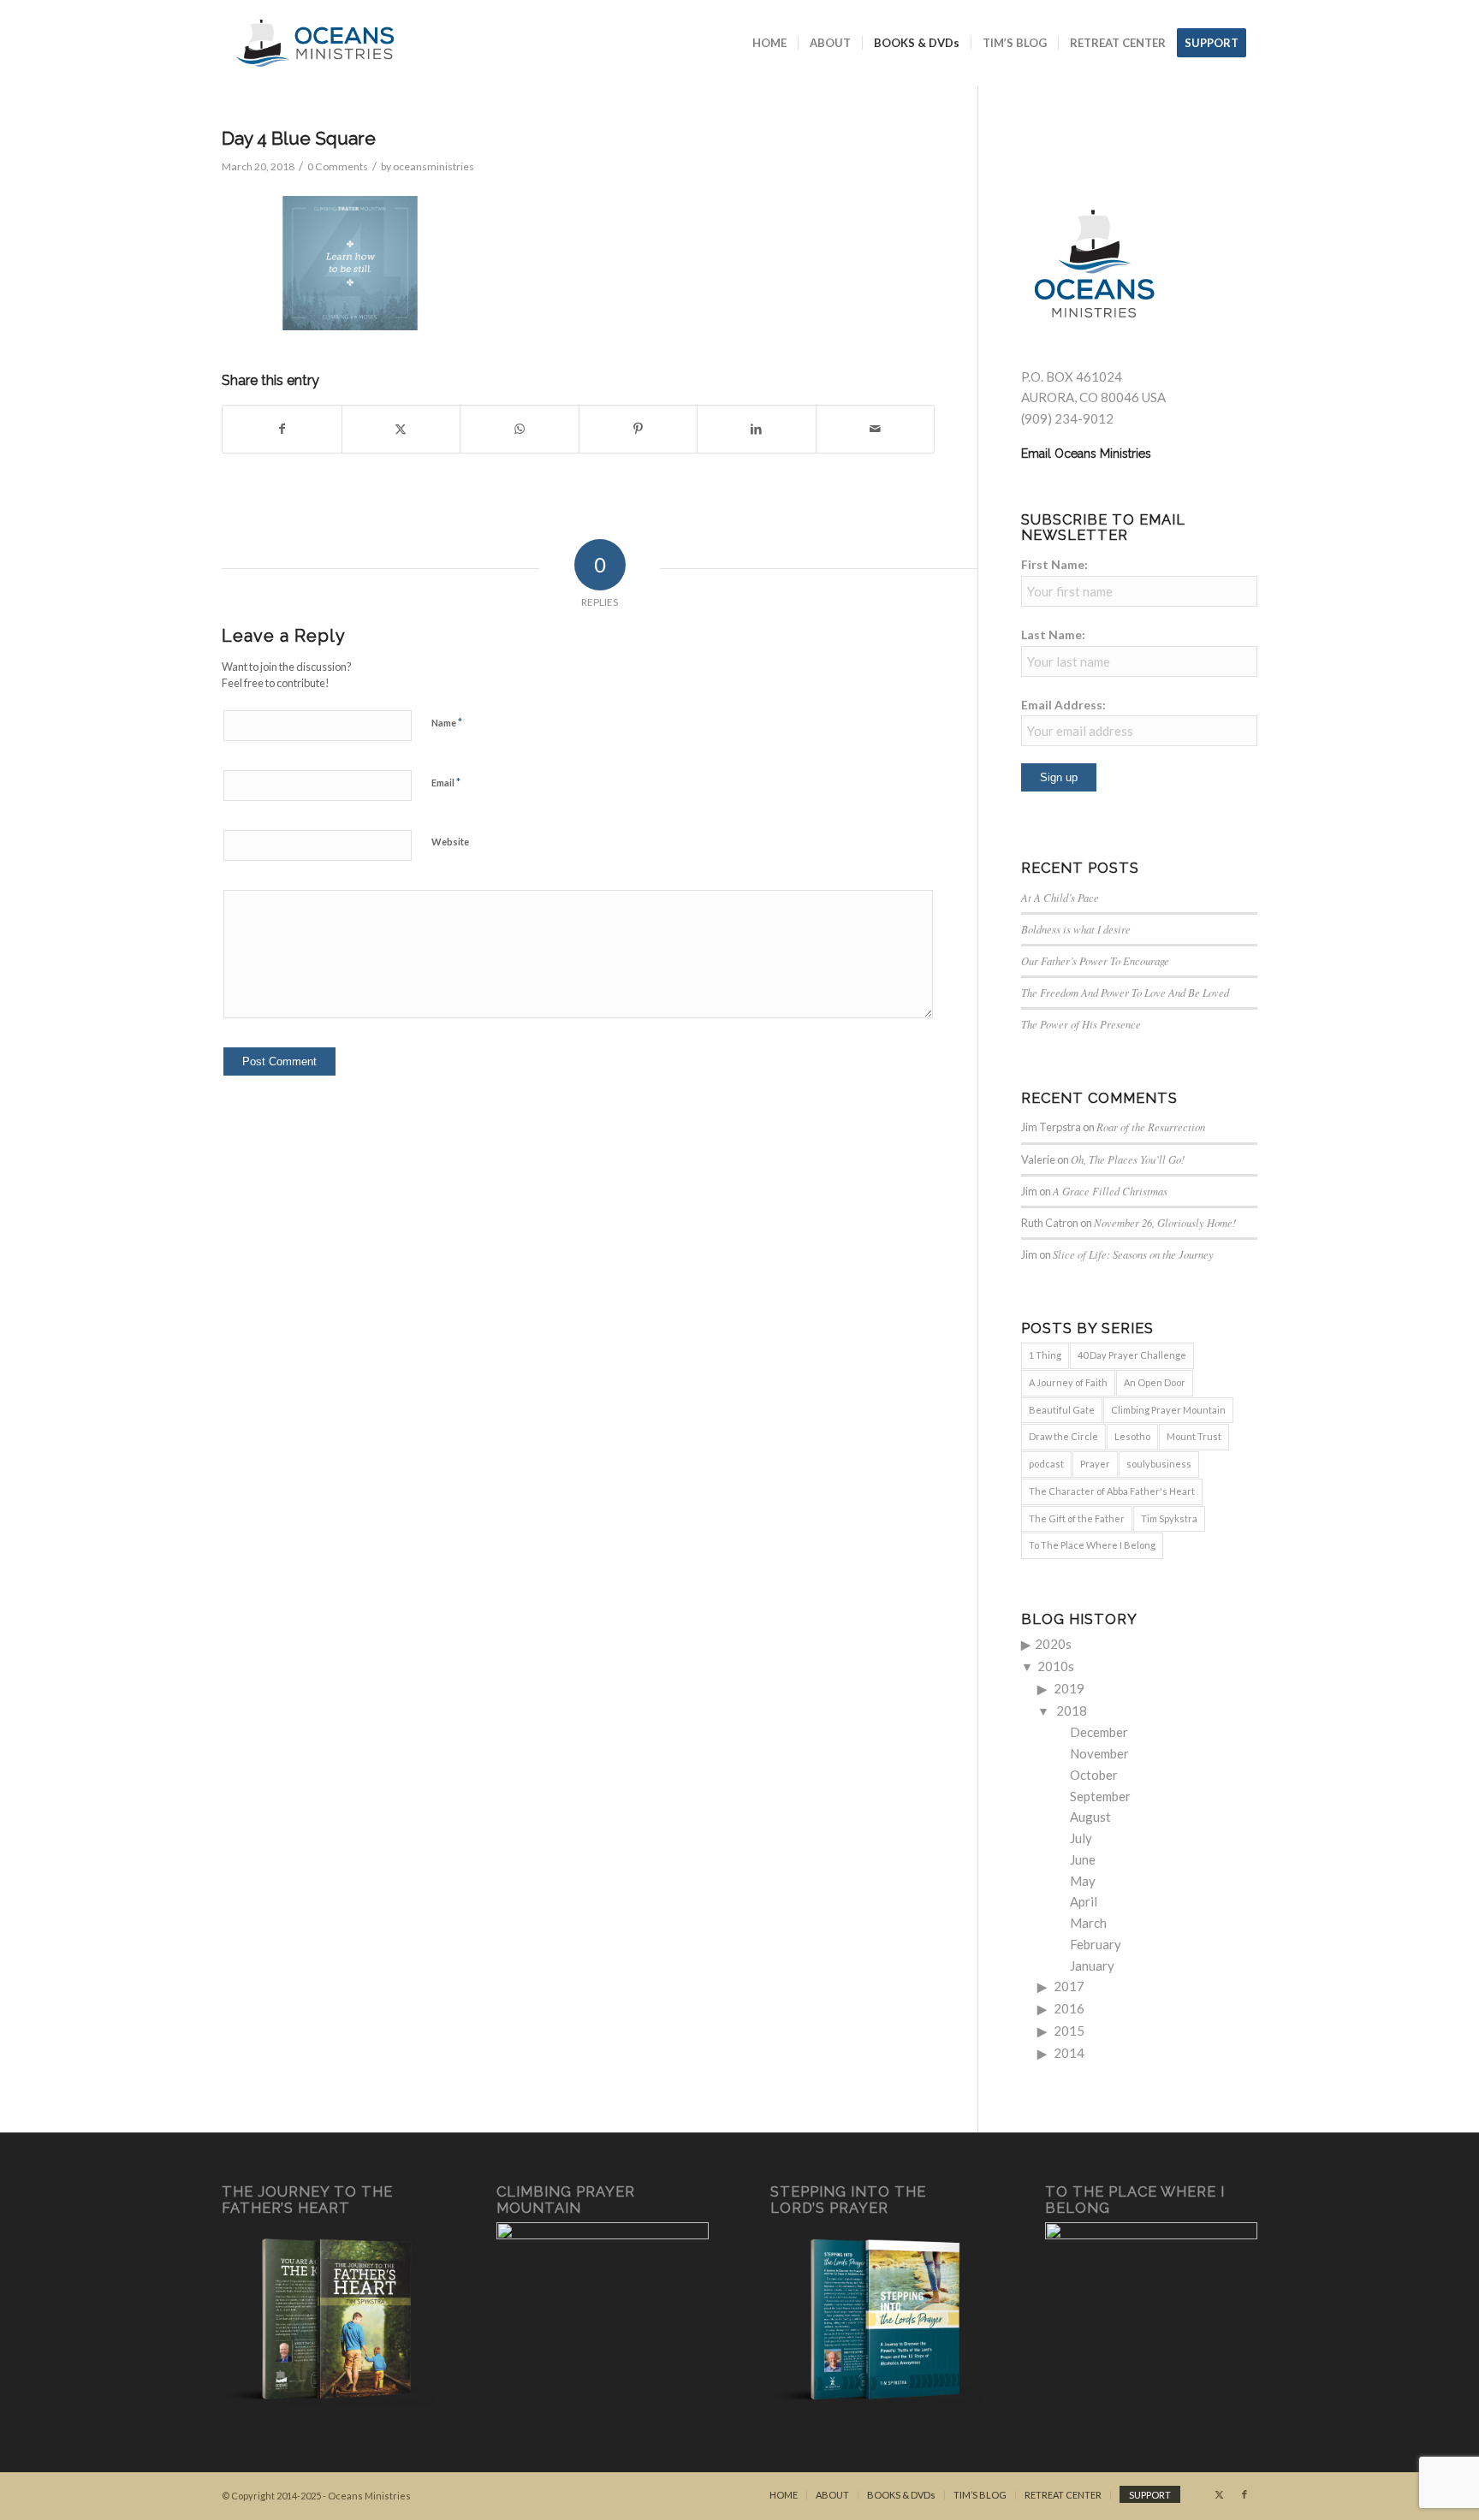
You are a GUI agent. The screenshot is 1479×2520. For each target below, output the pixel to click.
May (1083, 1881)
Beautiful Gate (1062, 1410)
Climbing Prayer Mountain (1168, 1410)
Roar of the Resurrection (1151, 1127)
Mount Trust (1194, 1436)
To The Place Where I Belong (1092, 1545)
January (1092, 1966)
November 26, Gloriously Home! (1165, 1222)
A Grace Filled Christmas (1110, 1191)
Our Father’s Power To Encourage (1095, 961)
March (1088, 1923)
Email (446, 782)
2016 (1069, 2008)
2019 (1069, 1688)
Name (447, 722)
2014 (1069, 2053)
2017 (1069, 1986)
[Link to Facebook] (1244, 2494)
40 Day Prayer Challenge (1132, 1355)
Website (450, 842)
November (1099, 1753)
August (1090, 1817)
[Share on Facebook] (282, 429)
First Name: (1054, 564)
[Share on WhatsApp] (520, 429)
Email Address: (1063, 705)
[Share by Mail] (876, 429)
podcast (1046, 1464)
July (1081, 1838)
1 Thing (1045, 1355)
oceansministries (434, 166)
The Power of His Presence (1081, 1024)
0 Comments (338, 166)
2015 (1069, 2031)
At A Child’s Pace (1060, 897)
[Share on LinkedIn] (757, 429)
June (1083, 1859)
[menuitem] (769, 43)
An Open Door (1155, 1382)
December (1099, 1732)
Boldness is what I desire (1076, 929)
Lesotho (1132, 1436)
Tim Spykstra (1169, 1518)
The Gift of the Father (1077, 1518)
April (1084, 1901)
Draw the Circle (1063, 1436)
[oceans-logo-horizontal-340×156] (315, 43)
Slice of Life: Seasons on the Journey (1133, 1254)
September (1100, 1796)
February (1096, 1944)
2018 (1072, 1711)
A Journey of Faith (1068, 1382)
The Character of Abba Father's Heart (1112, 1491)
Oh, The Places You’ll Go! (1128, 1159)
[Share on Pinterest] (639, 429)
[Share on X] (401, 429)
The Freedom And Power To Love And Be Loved (1125, 992)
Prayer (1095, 1464)
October (1094, 1775)
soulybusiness (1159, 1464)
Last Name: (1053, 634)
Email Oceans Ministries (1086, 454)
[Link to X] (1219, 2494)
